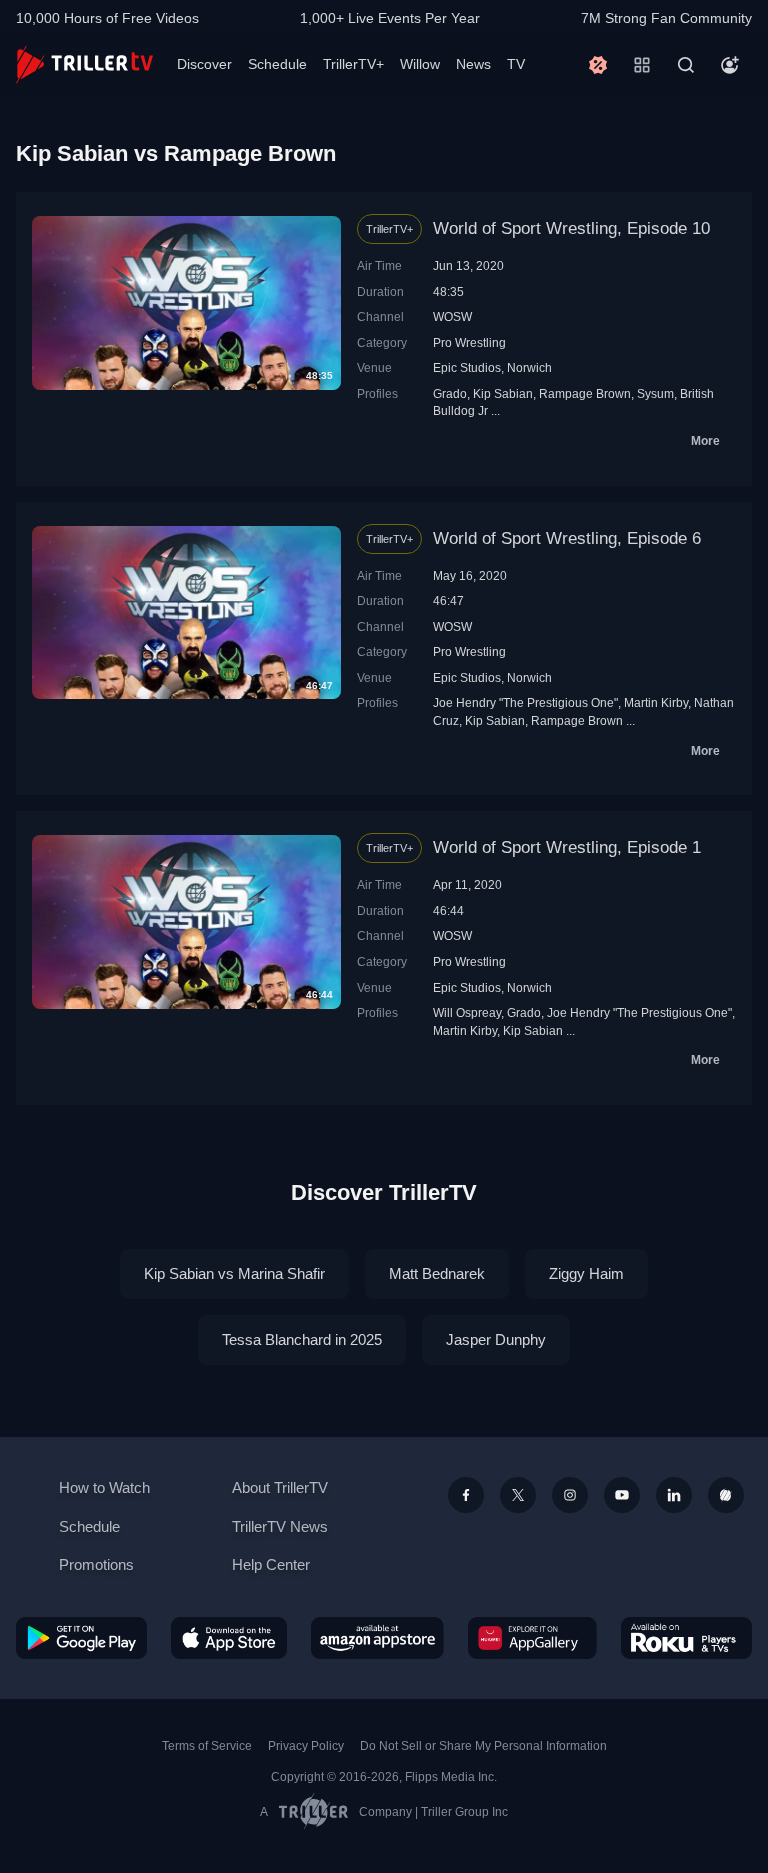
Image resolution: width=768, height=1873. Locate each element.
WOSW (452, 316)
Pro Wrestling (469, 342)
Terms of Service (207, 1746)
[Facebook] (466, 1495)
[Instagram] (570, 1495)
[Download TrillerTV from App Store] (229, 1638)
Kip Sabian (503, 393)
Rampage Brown (585, 393)
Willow (420, 64)
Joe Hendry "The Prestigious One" (525, 702)
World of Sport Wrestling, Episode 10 (571, 228)
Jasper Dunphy (496, 1339)
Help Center (271, 1564)
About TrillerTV (280, 1487)
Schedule (277, 64)
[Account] (730, 65)
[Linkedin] (674, 1495)
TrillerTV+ (353, 64)
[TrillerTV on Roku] (686, 1638)
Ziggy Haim (586, 1273)
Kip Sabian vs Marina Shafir (234, 1273)
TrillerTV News (280, 1526)
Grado (450, 393)
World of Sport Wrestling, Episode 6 (567, 538)
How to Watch (104, 1487)
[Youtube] (622, 1495)
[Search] (686, 65)
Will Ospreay (467, 1012)
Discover (204, 64)
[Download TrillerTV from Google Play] (81, 1638)
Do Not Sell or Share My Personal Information (483, 1746)
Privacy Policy (306, 1746)
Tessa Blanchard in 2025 (302, 1339)
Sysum (655, 393)
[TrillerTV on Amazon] (377, 1638)
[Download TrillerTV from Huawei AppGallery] (532, 1638)
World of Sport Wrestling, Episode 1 (567, 847)
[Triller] (726, 1495)
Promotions (96, 1564)
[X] (518, 1495)
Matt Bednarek (437, 1273)
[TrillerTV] (84, 64)
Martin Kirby (656, 702)
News (473, 64)
